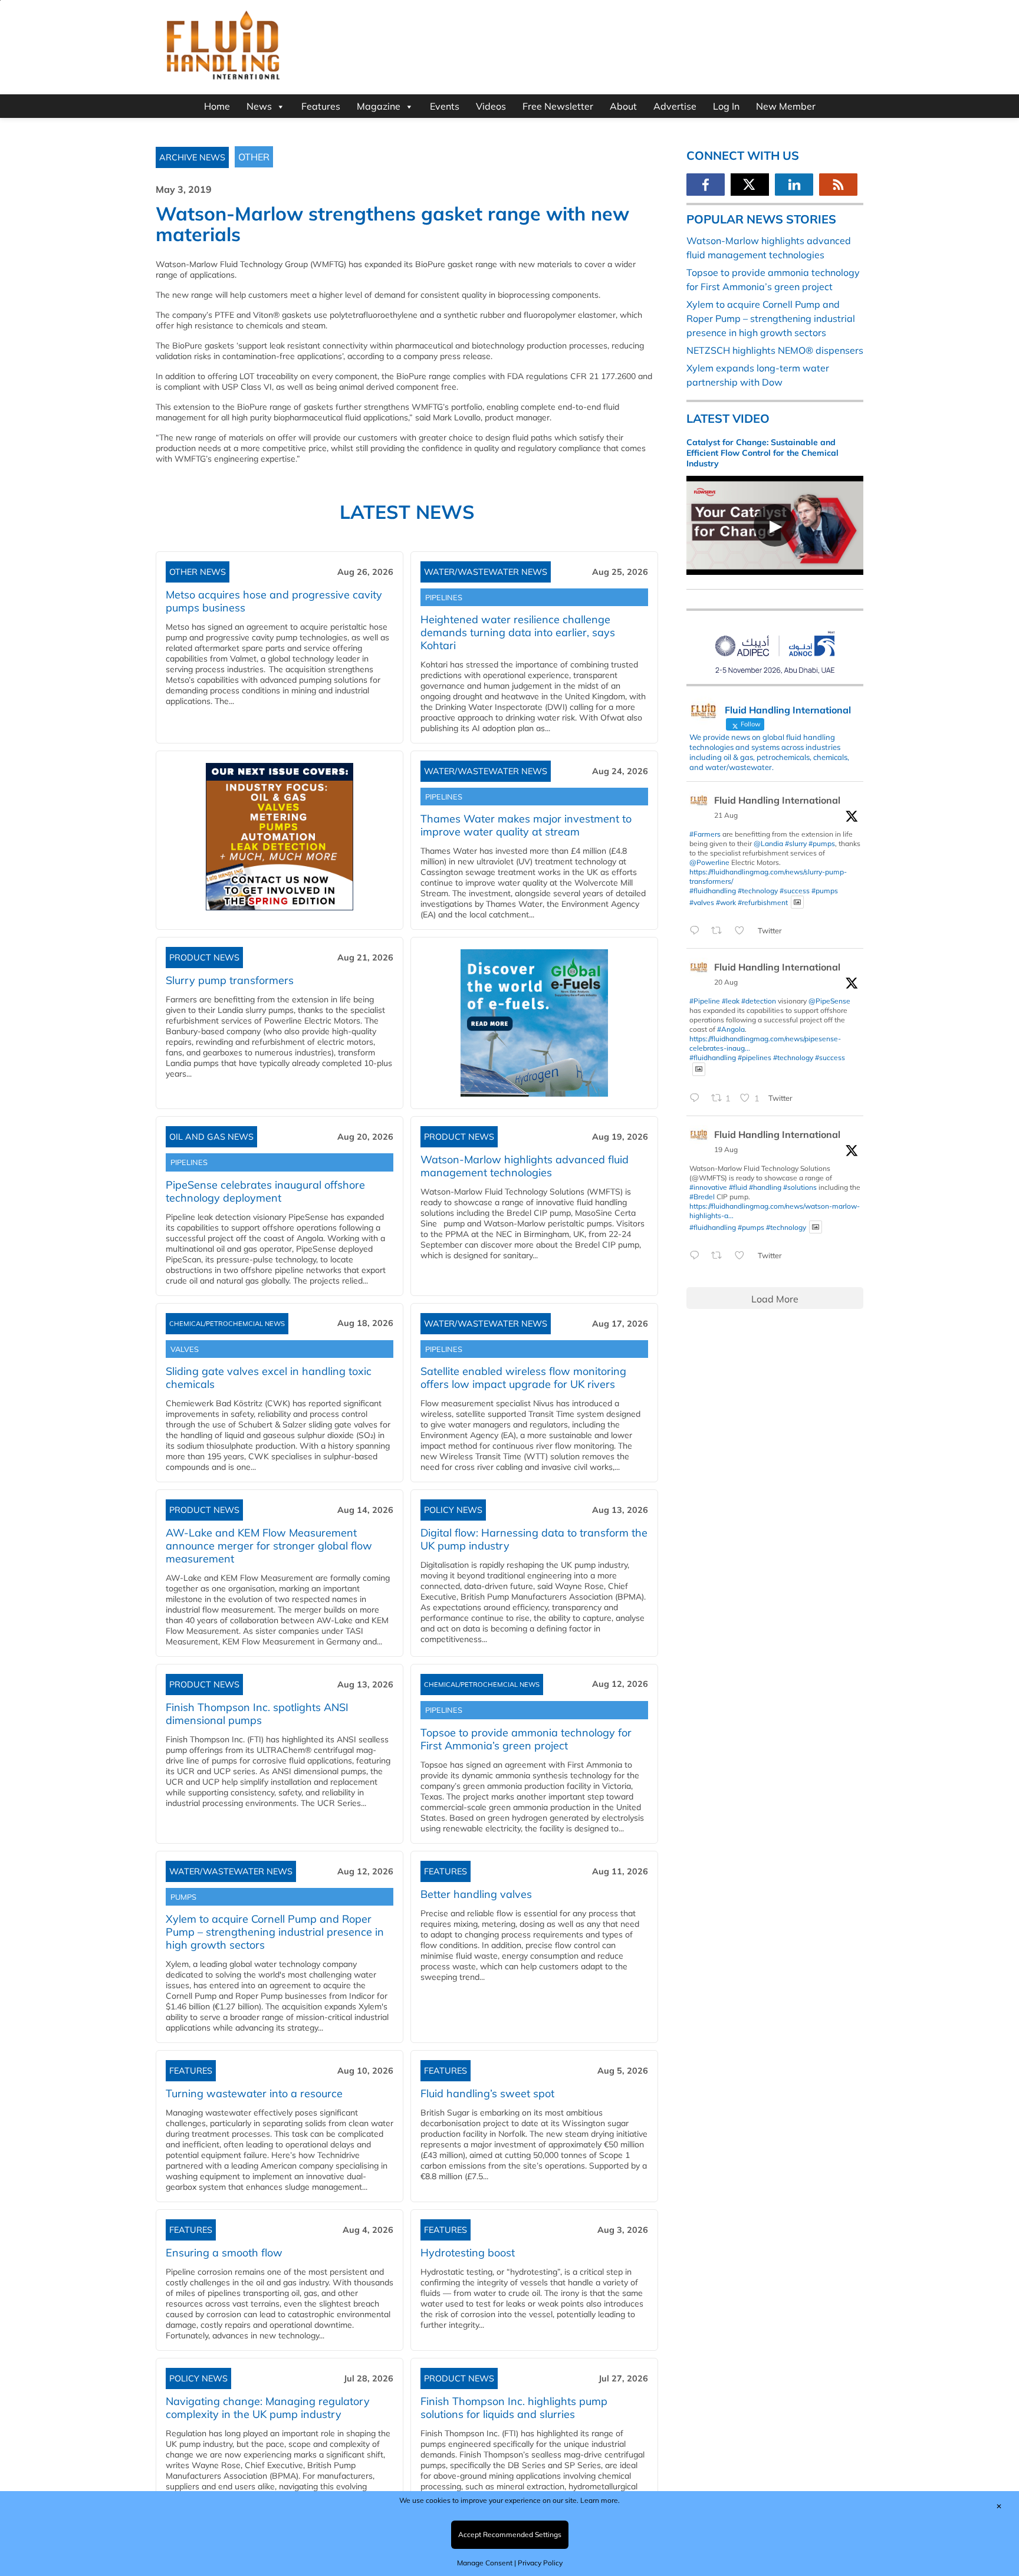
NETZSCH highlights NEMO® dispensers (775, 350)
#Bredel (702, 1197)
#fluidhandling (713, 891)
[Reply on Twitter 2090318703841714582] (697, 1098)
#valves (702, 902)
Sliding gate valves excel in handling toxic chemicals (269, 1378)
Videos (491, 106)
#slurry (796, 843)
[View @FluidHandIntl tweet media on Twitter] (797, 902)
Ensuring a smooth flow (224, 2253)
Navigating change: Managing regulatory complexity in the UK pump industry (268, 2408)
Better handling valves (476, 1894)
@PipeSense (829, 1001)
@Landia (768, 843)
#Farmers (705, 834)
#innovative (708, 1187)
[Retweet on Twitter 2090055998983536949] (720, 1256)
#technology (758, 891)
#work (726, 902)
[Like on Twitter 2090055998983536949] (743, 1256)
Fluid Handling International (777, 800)
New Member (786, 106)
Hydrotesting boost (468, 2253)
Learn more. (600, 2500)
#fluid (738, 1187)
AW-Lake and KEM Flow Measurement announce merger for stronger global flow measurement (269, 1546)
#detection (759, 1001)
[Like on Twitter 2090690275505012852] (743, 931)
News (259, 106)
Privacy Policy (540, 2563)
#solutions (800, 1187)
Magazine (379, 106)
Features (321, 106)
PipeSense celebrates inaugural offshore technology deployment (265, 1191)
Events (445, 106)
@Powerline (709, 862)
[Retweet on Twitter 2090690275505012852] (720, 931)
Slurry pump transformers (230, 980)
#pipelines (755, 1057)
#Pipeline (705, 1001)
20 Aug (726, 982)
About (623, 106)
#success (795, 891)
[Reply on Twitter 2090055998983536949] (697, 1256)
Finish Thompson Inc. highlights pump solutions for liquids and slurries (514, 2408)
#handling (765, 1187)
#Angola (731, 1029)
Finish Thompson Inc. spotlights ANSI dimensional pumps (257, 1714)
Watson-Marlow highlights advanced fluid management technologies (525, 1166)
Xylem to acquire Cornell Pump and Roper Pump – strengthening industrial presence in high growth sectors (275, 1932)
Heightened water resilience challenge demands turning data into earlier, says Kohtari (518, 632)
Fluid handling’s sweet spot (487, 2093)
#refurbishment (763, 902)
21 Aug (726, 815)
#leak (731, 1001)
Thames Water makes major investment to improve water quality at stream (526, 825)
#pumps (822, 843)
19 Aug (726, 1149)
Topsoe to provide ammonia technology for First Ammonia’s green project (526, 1739)
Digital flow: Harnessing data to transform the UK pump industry (534, 1539)
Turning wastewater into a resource (254, 2093)
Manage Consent (485, 2563)
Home (217, 106)
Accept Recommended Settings (510, 2534)
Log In (726, 106)
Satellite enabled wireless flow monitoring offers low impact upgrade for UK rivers (523, 1378)
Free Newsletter (558, 106)
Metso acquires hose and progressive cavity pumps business (274, 601)
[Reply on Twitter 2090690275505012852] (697, 931)
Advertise (675, 106)
